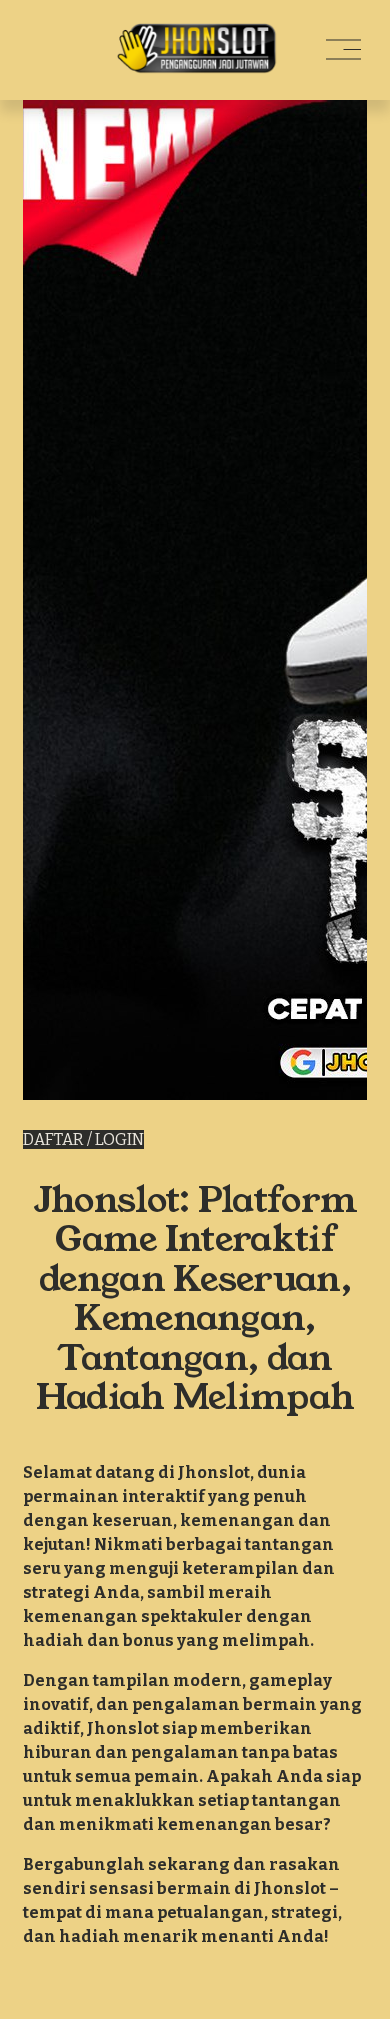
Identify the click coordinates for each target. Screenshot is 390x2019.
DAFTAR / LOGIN (83, 1139)
